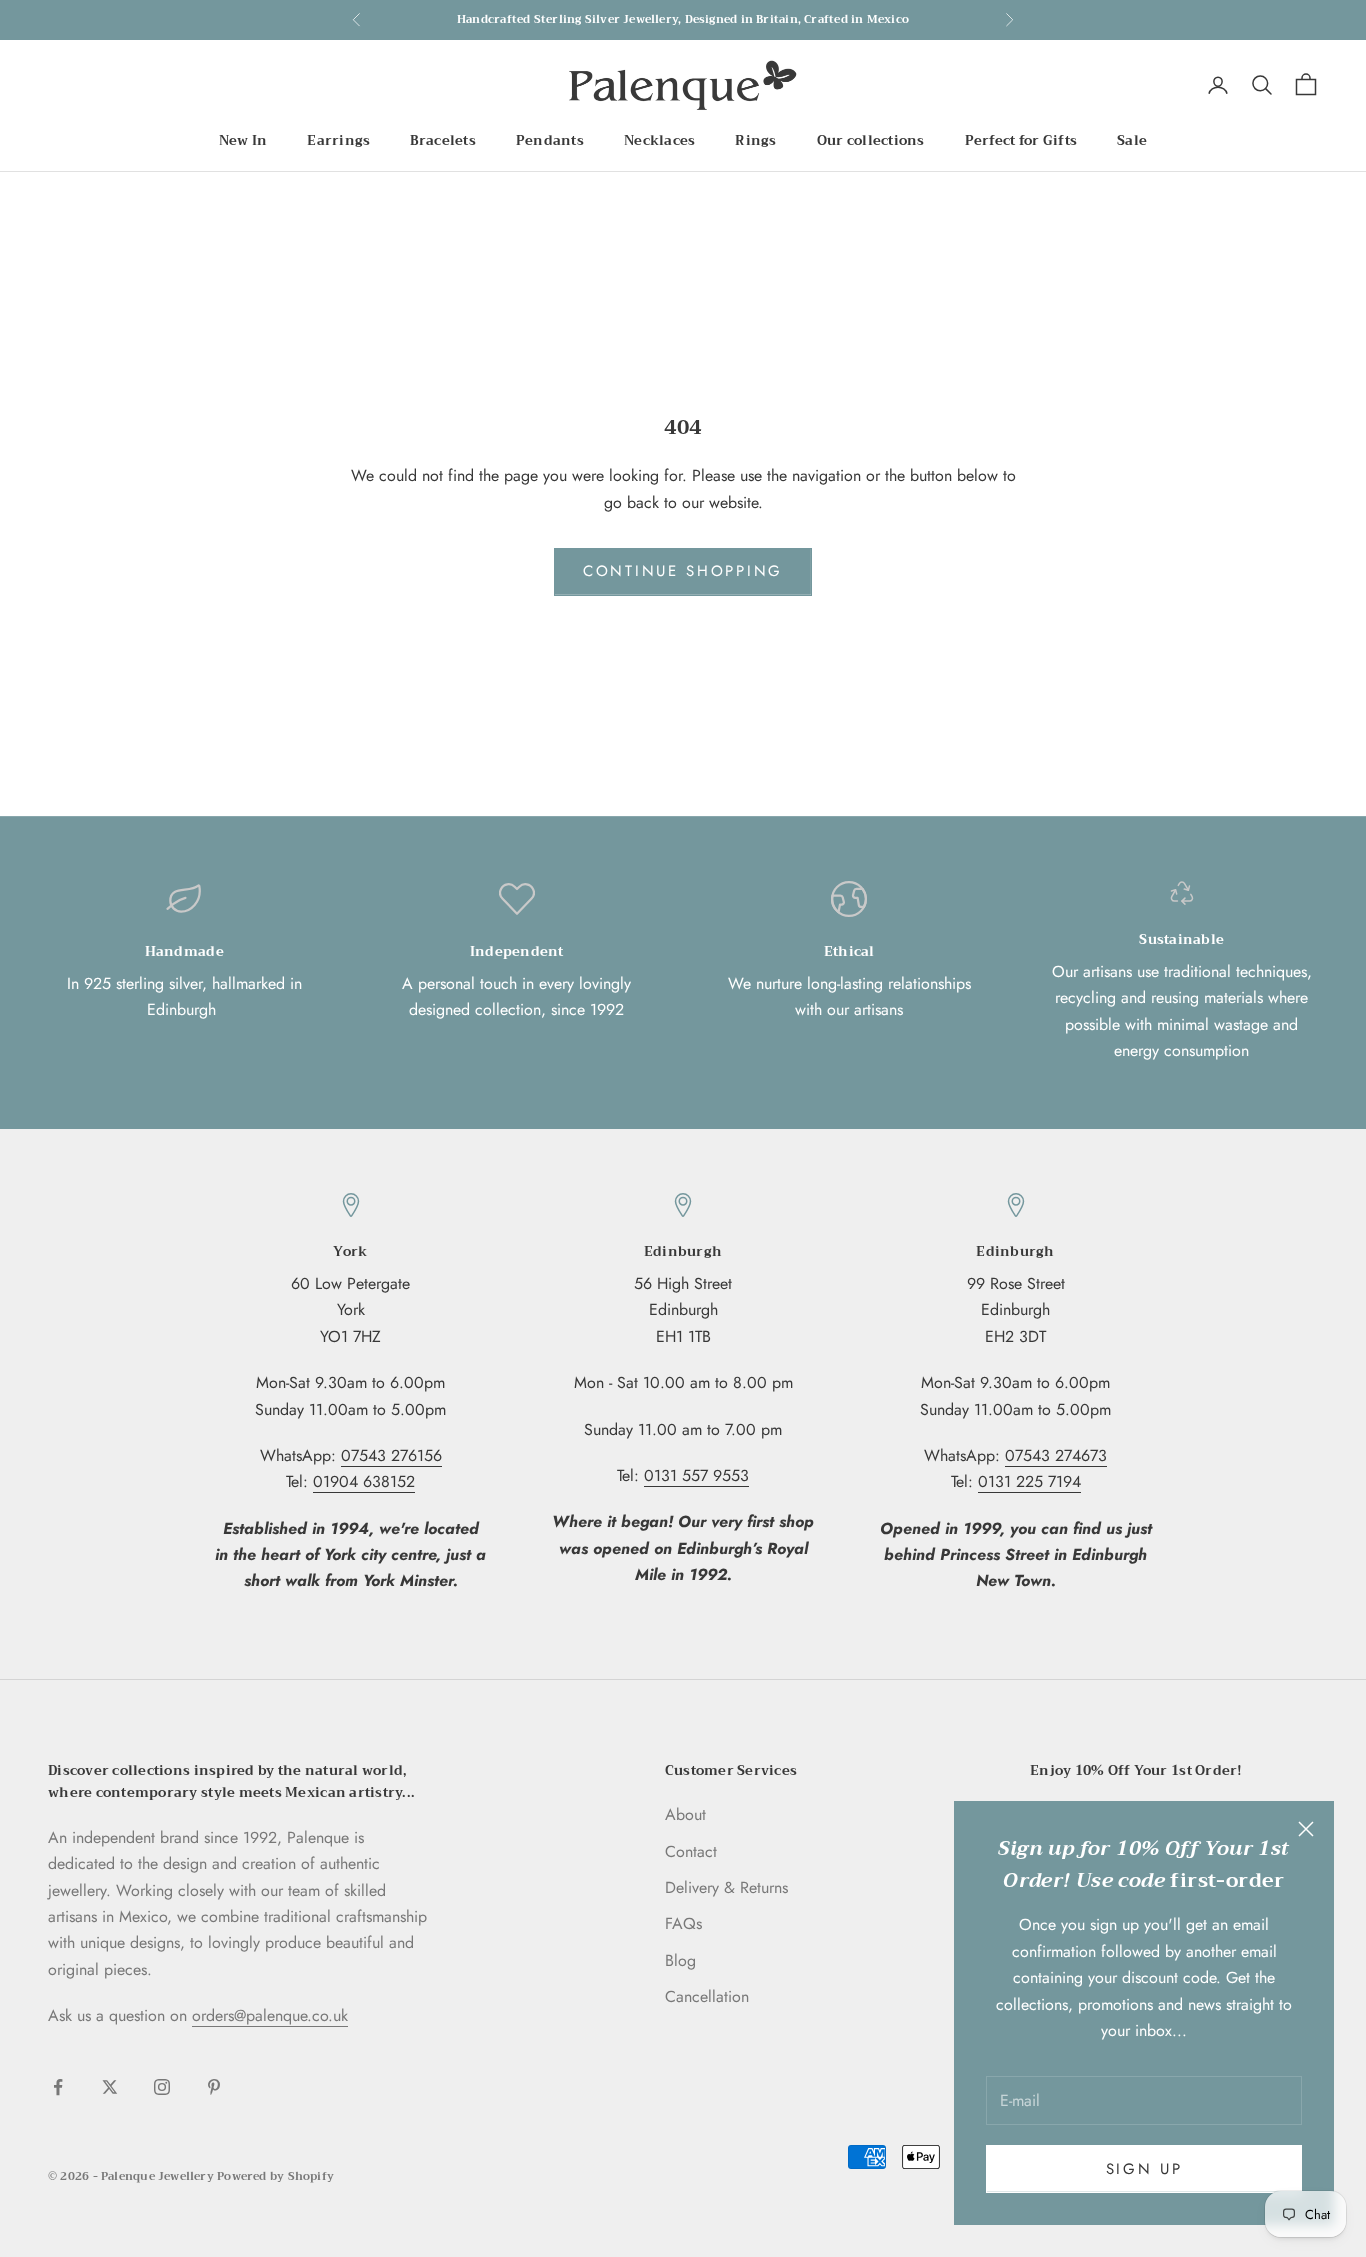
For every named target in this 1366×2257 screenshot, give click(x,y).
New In (243, 141)
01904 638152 (364, 1481)
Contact (691, 1851)
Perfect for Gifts (1021, 141)
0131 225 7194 (1029, 1481)
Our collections (871, 141)
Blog (680, 1960)
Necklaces (659, 141)
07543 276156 (391, 1455)
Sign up (1144, 2169)
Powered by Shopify (275, 2176)
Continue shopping (683, 571)
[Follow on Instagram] (162, 2087)
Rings (755, 141)
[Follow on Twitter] (110, 2087)
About (685, 1814)
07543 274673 (1056, 1455)
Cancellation (707, 1996)
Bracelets (442, 141)
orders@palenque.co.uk (270, 2015)
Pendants (550, 141)
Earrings (338, 141)
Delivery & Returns (726, 1887)
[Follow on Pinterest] (214, 2087)
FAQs (683, 1923)
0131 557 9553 (696, 1475)
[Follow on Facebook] (58, 2087)
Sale (1132, 141)
